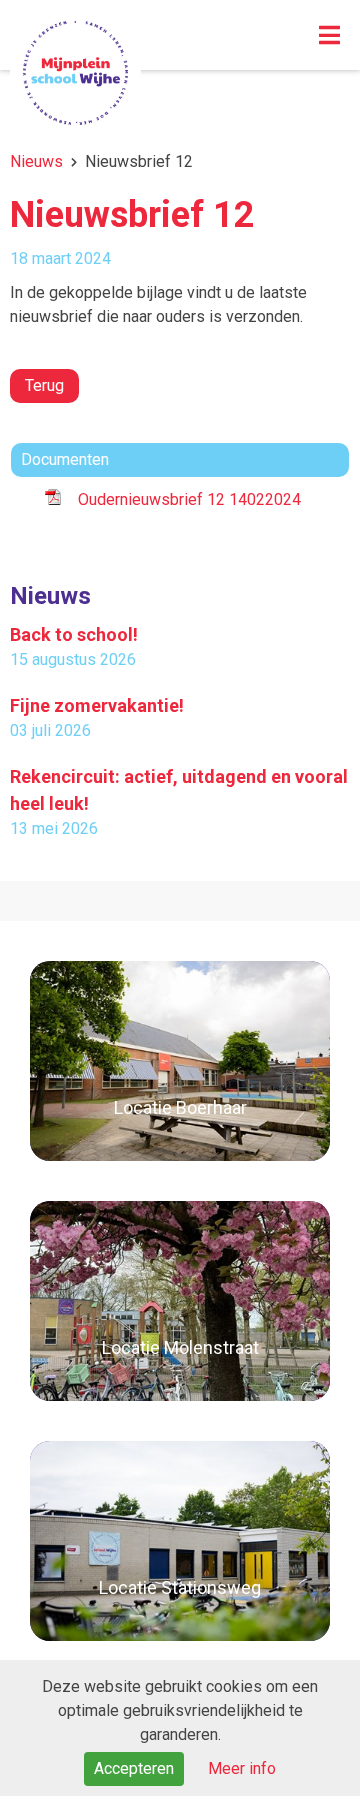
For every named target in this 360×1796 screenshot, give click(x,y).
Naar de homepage (75, 73)
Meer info (242, 1768)
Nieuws (36, 161)
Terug (44, 385)
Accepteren (134, 1768)
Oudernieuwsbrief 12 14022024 (189, 499)
